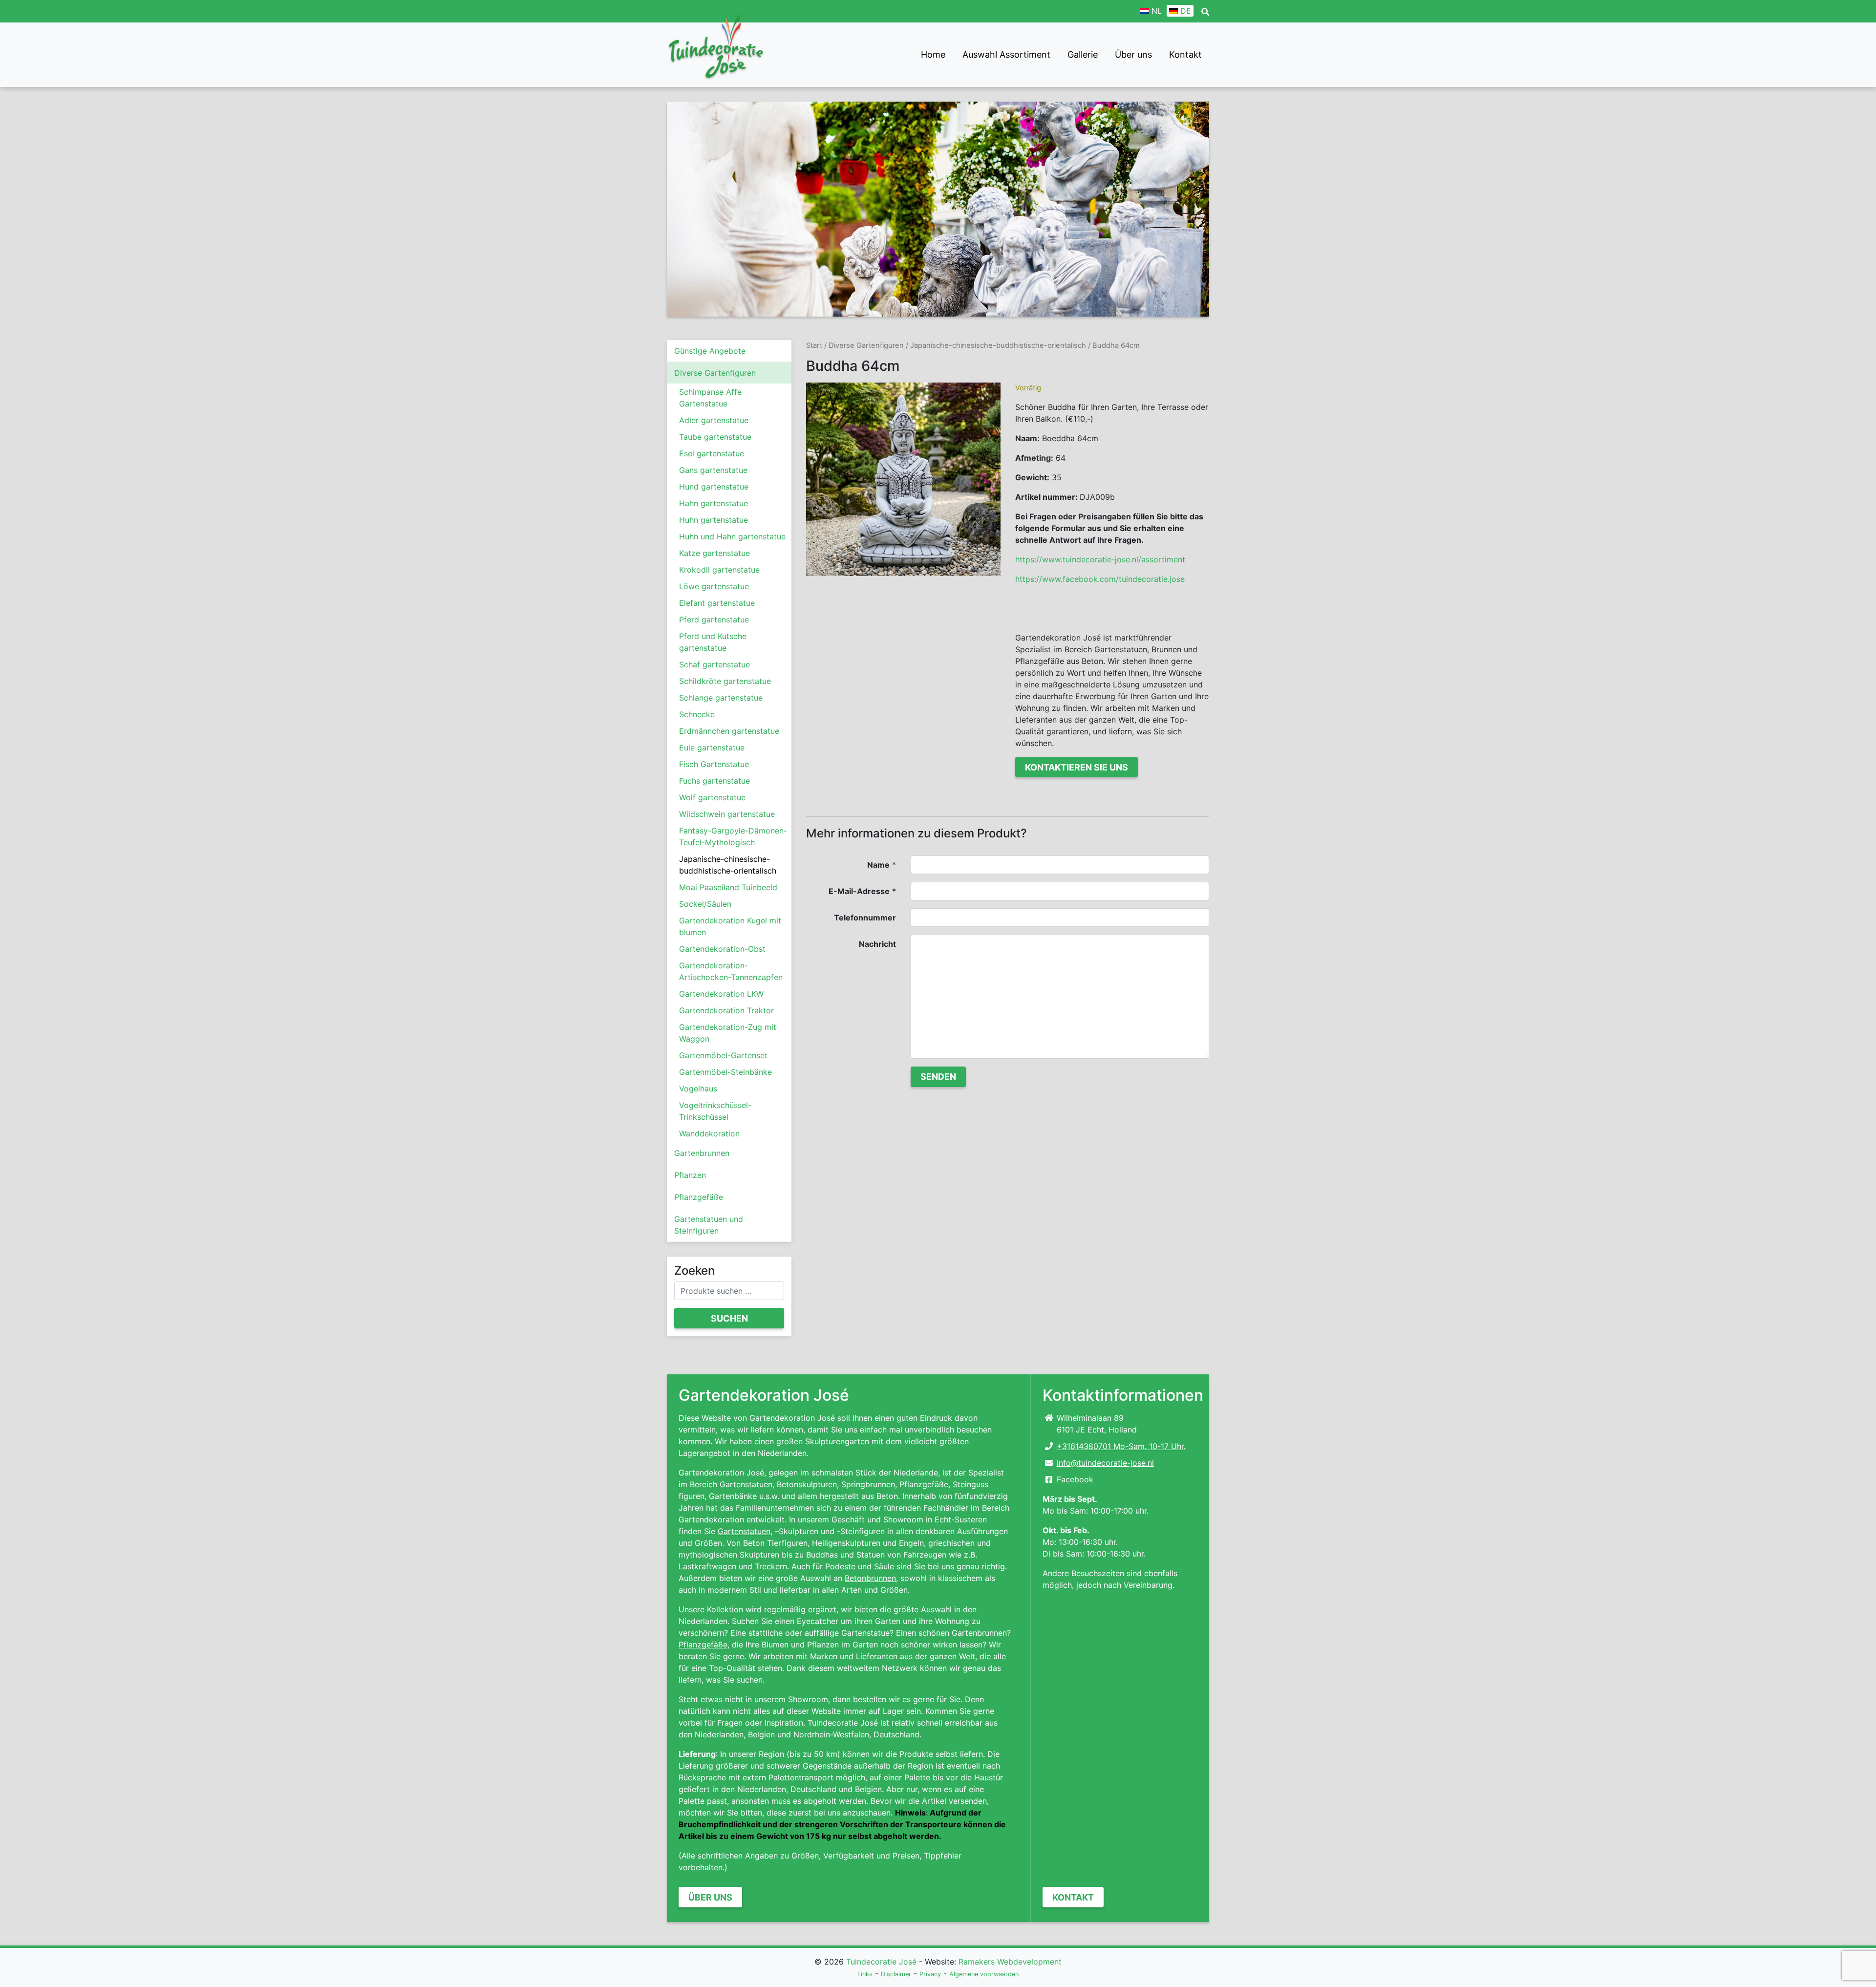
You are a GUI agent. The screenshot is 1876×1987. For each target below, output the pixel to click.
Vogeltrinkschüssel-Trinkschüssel (715, 1111)
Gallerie (1083, 54)
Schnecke (697, 714)
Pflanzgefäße (699, 1197)
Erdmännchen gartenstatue (729, 731)
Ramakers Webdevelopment (1010, 1962)
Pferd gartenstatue (714, 620)
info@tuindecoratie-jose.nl (1105, 1463)
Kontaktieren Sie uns (1077, 767)
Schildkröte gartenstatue (725, 681)
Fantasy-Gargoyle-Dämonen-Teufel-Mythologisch (733, 836)
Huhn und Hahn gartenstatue (732, 536)
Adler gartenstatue (714, 420)
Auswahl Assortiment (1006, 54)
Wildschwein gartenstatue (727, 814)
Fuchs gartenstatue (714, 781)
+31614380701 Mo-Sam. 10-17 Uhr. (1121, 1446)
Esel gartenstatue (712, 453)
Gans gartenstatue (713, 470)
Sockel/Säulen (705, 904)
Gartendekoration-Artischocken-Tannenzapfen (731, 971)
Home (933, 54)
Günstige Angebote (710, 351)
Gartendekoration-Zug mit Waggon (728, 1033)
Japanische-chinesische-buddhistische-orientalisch (728, 865)
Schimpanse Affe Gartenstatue (710, 398)
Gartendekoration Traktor (726, 1010)
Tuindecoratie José (881, 1962)
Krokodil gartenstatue (719, 570)
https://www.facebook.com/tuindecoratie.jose (1100, 579)
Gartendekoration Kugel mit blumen (730, 926)
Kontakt (1185, 54)
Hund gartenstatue (714, 487)
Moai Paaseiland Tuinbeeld (728, 887)
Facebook (1075, 1479)
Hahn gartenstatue (714, 503)
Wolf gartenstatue (712, 797)
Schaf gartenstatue (714, 664)
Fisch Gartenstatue (714, 764)
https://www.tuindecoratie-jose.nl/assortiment (1100, 559)
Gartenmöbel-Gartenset (723, 1055)
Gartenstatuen (744, 1531)
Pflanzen (690, 1175)
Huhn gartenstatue (714, 520)
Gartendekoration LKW (721, 994)
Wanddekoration (709, 1133)
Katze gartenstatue (714, 553)
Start (814, 345)
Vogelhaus (698, 1089)
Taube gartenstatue (715, 437)
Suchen (729, 1318)
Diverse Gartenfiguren (715, 373)
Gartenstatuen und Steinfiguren (709, 1225)
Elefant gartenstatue (717, 603)
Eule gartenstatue (712, 748)
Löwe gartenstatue (714, 586)
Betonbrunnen (870, 1578)
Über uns (1133, 54)
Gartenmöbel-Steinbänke (725, 1072)
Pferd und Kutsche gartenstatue (713, 642)
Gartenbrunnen (702, 1153)
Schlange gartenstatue (721, 698)
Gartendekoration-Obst (722, 949)
